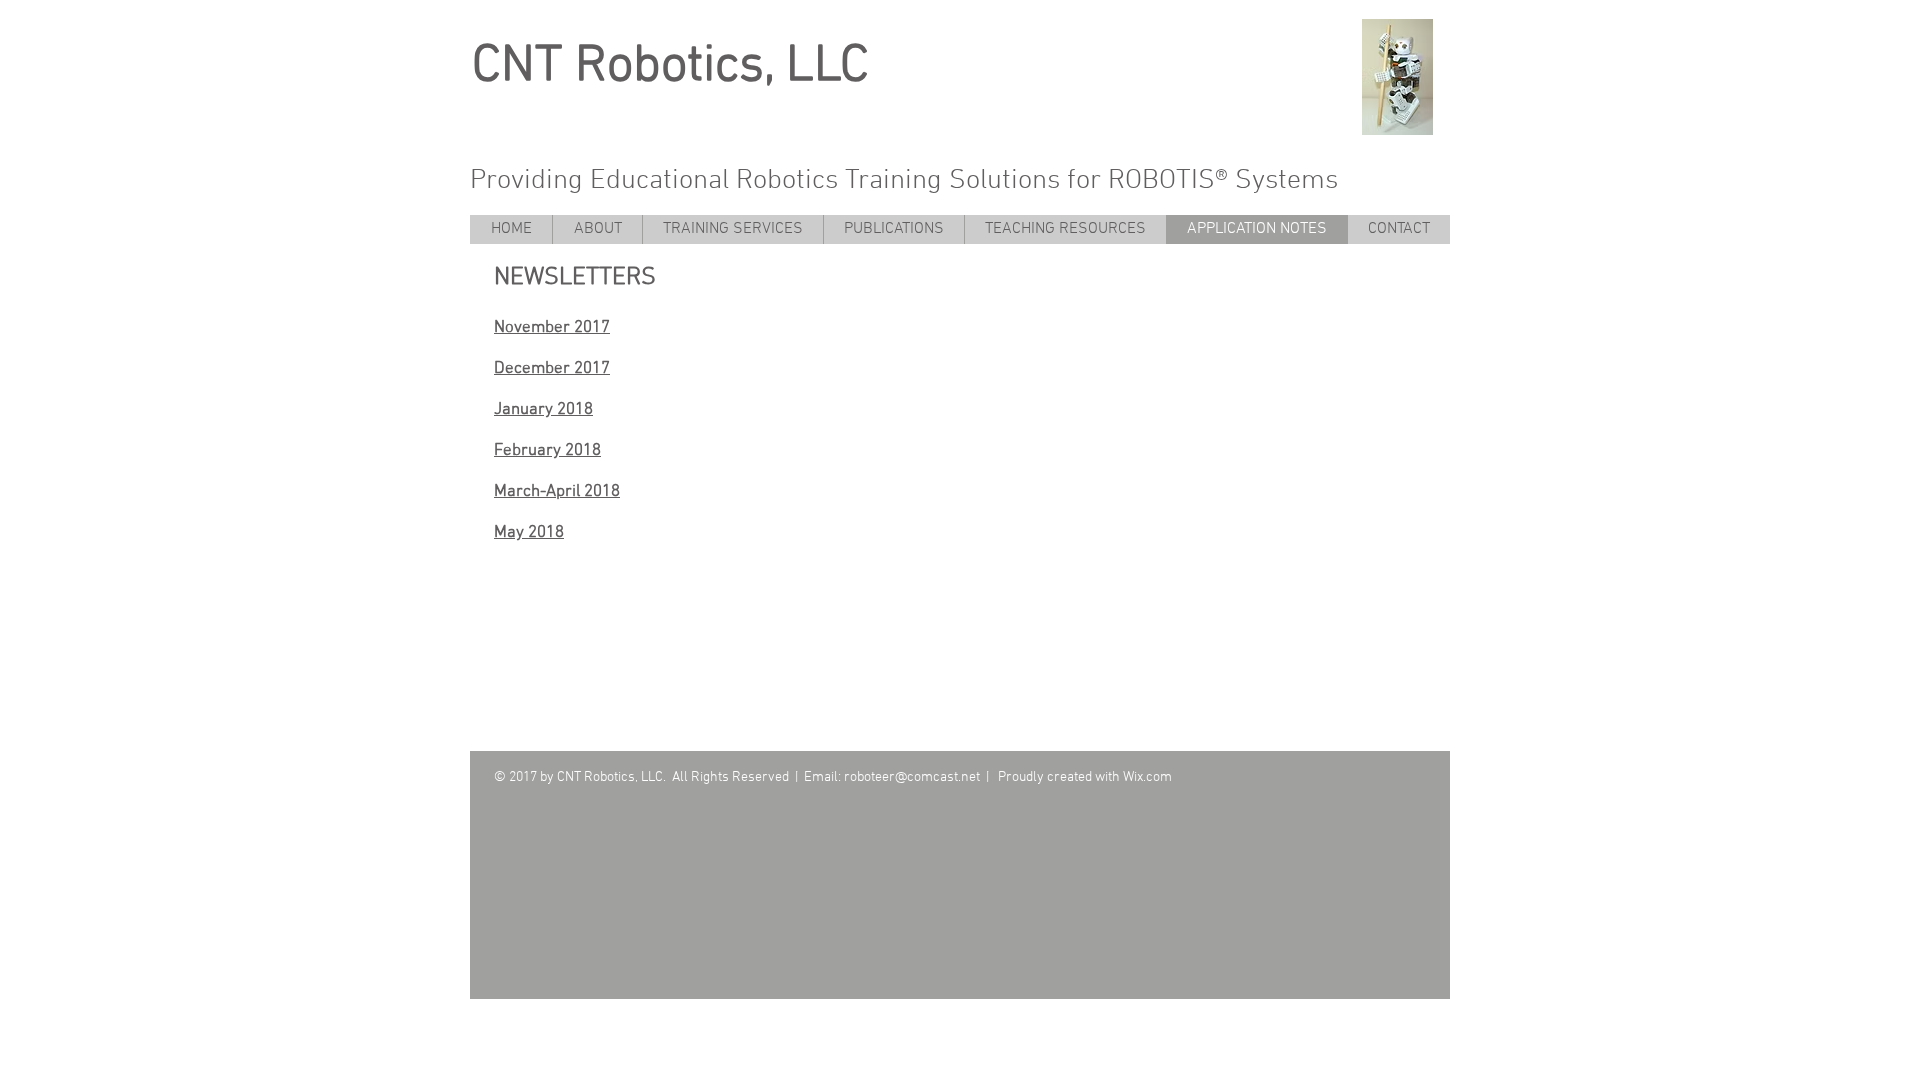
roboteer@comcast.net (912, 777)
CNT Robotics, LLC (670, 67)
